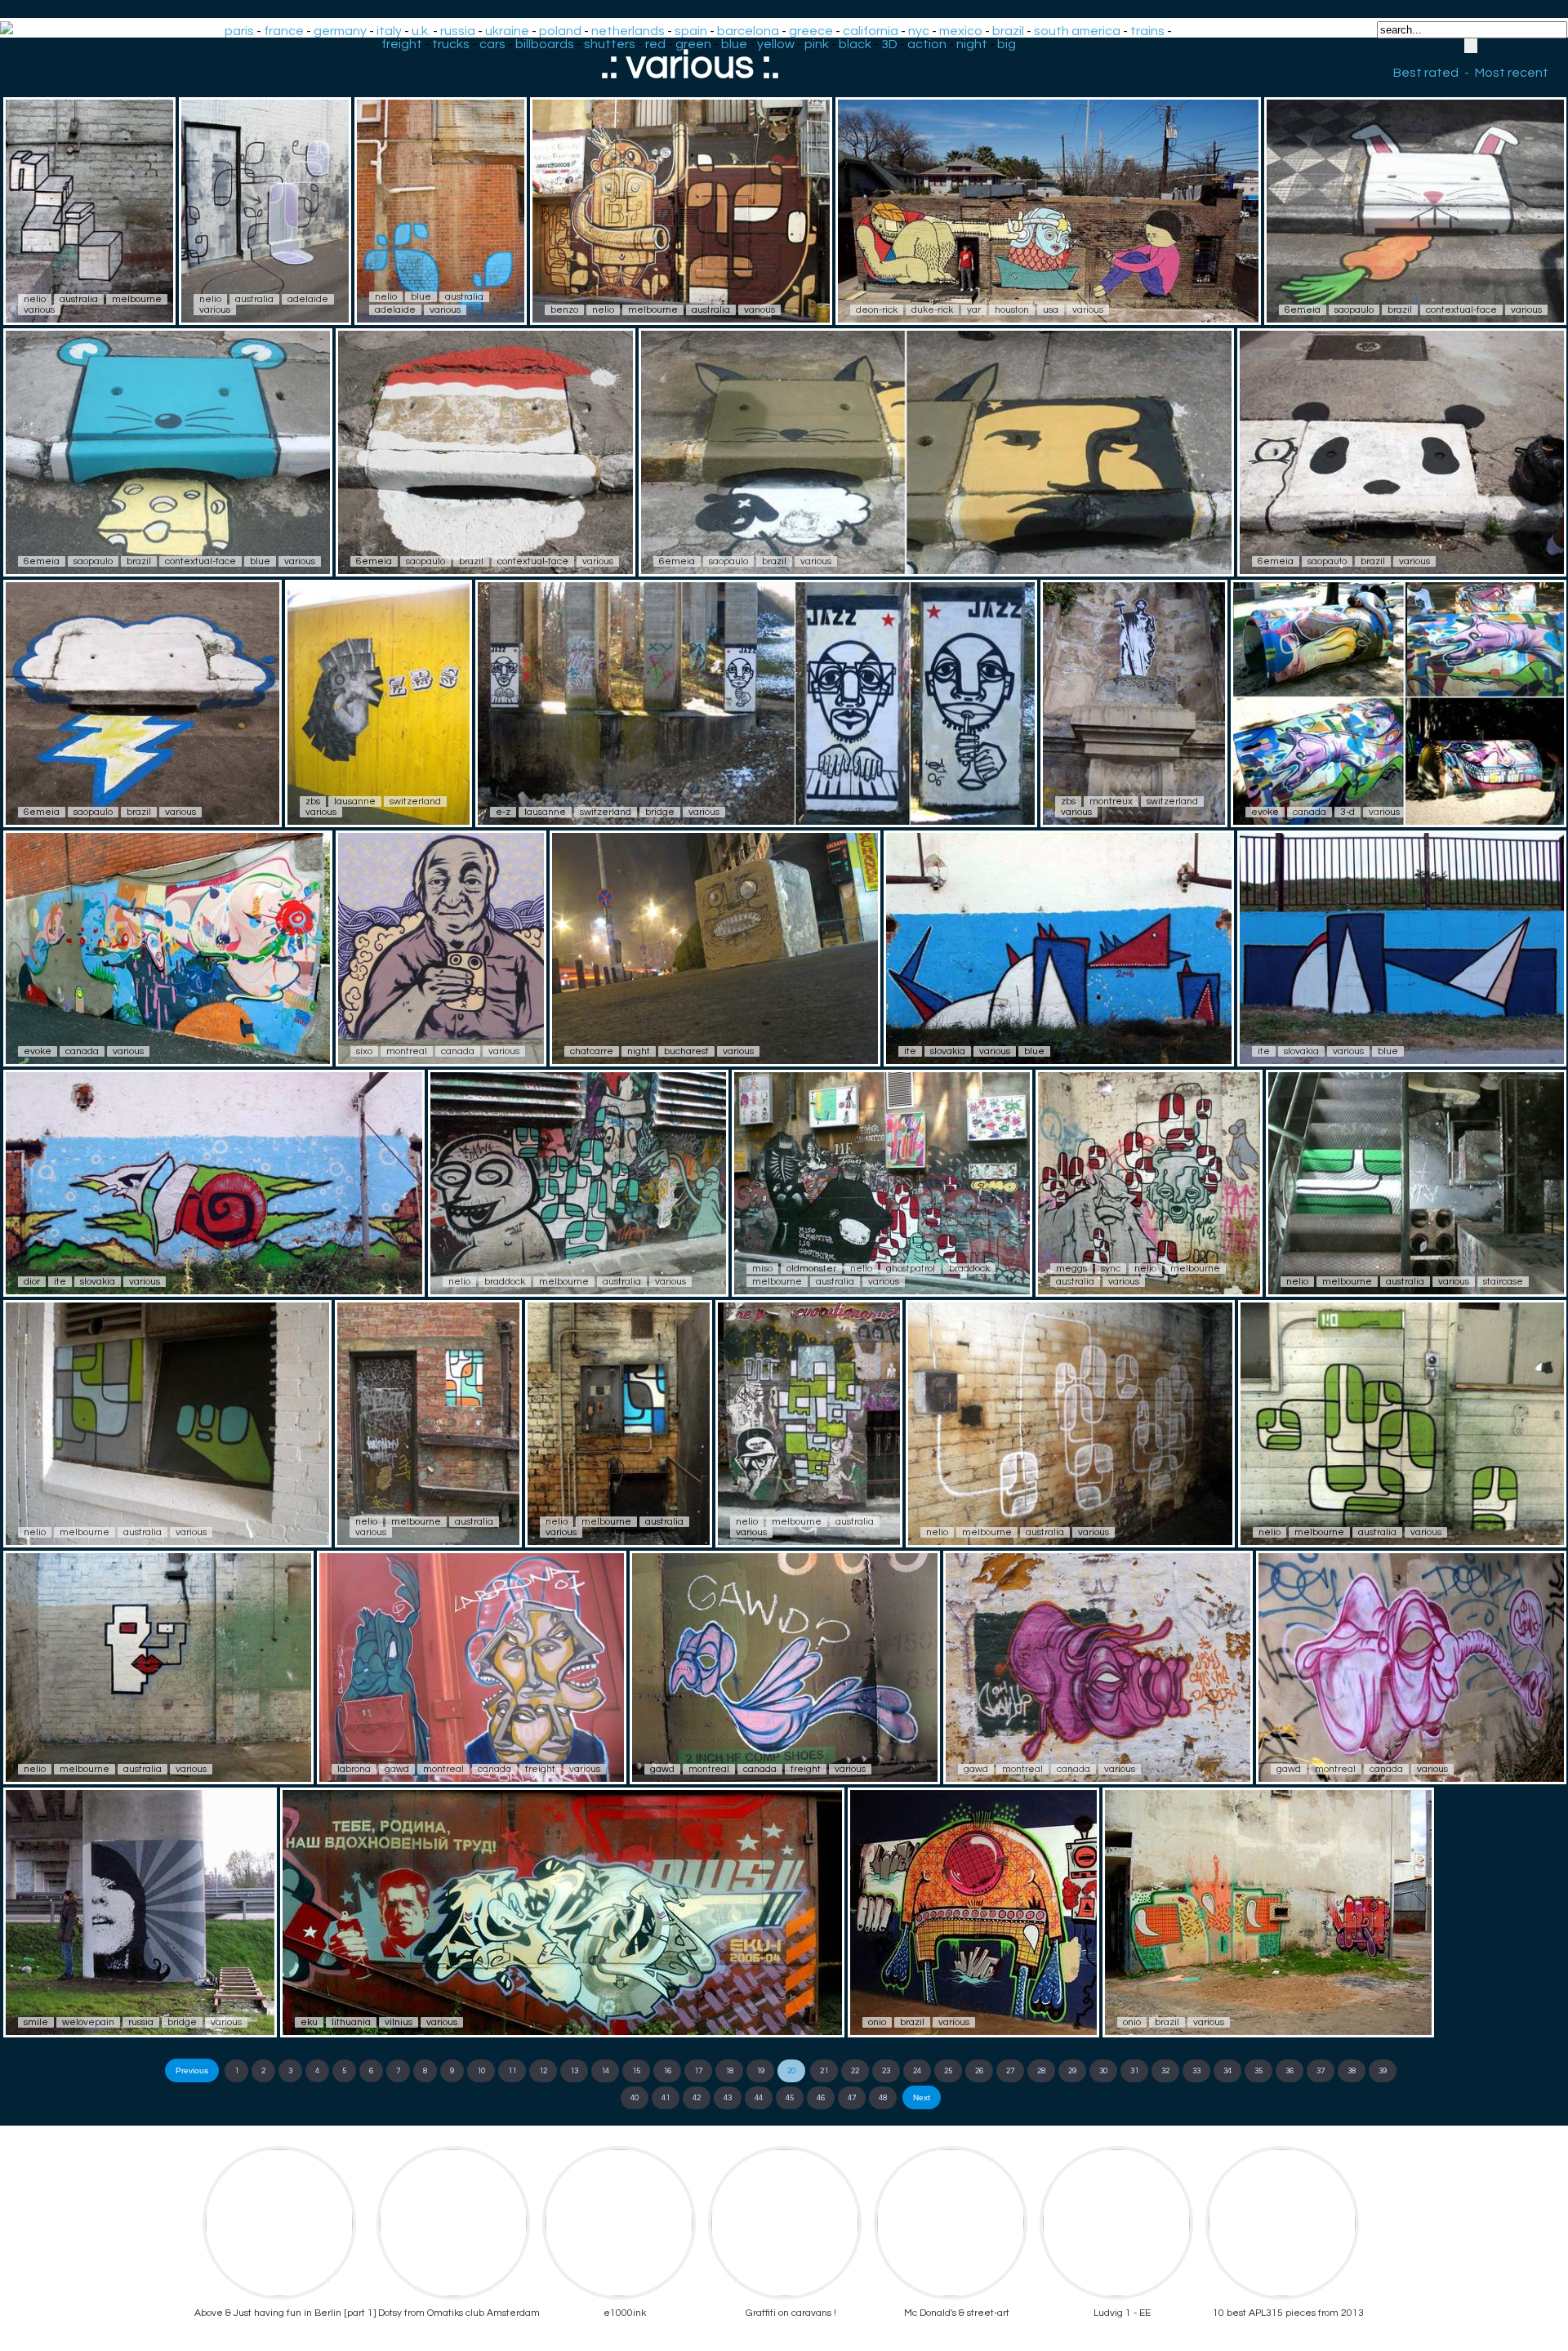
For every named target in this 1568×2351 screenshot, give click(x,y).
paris (239, 31)
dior (32, 1282)
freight (402, 44)
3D (889, 44)
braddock (505, 1282)
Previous (192, 2070)
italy (389, 31)
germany (340, 31)
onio (877, 2022)
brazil (1008, 31)
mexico (961, 31)
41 (666, 2098)
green (693, 44)
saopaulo (1354, 310)
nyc (919, 31)
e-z (503, 812)
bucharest (686, 1051)
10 (481, 2071)
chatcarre (592, 1051)
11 (512, 2071)
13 (574, 2071)
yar (974, 310)
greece (811, 31)
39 (1383, 2071)
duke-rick (932, 310)
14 (605, 2071)
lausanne (355, 801)
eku (309, 2022)
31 (1134, 2071)
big (1007, 44)
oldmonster (811, 1269)
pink (817, 44)
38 (1352, 2071)
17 (698, 2071)
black (855, 44)
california (871, 31)
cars (492, 44)
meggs (1071, 1269)
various (39, 310)
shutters (610, 44)
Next (922, 2097)
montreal (407, 1051)
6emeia (1303, 310)
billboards (545, 44)
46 (821, 2098)
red (655, 44)
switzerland (415, 801)
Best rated (1426, 73)
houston (1012, 310)
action (927, 44)
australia (79, 299)
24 (917, 2071)
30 (1103, 2071)
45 (790, 2098)
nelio (35, 299)
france (284, 31)
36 (1290, 2071)
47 (852, 2098)
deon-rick (877, 310)
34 (1227, 2071)
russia (458, 31)
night (972, 44)
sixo (364, 1051)
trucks (451, 44)
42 (697, 2098)
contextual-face (1461, 310)
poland (560, 31)
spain (691, 31)
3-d (1347, 812)
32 (1165, 2071)
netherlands (628, 31)
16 (667, 2071)
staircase (1503, 1282)
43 (728, 2098)
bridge (660, 812)
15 (636, 2071)
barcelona (748, 31)
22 (855, 2071)
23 (886, 2071)
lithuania (351, 2022)
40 (635, 2098)
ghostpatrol (911, 1269)
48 (883, 2098)
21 (824, 2071)
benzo (564, 310)
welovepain (88, 2022)
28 (1041, 2071)
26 (979, 2071)
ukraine (507, 31)
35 (1258, 2071)
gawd (397, 1769)
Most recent (1512, 73)
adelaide (308, 299)
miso (762, 1269)
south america (1077, 31)
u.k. (421, 31)
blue (734, 44)
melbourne (137, 299)
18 (729, 2071)
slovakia (948, 1051)
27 (1010, 2071)
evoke (1265, 812)
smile (36, 2022)
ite (910, 1051)
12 (543, 2071)
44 (759, 2098)
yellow (776, 44)
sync (1111, 1269)
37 (1321, 2071)
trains (1147, 31)
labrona (354, 1769)
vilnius (399, 2022)
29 (1072, 2071)
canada (1310, 812)
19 (760, 2071)
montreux (1111, 801)
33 (1196, 2071)
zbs (313, 801)
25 (948, 2071)
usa (1051, 310)
